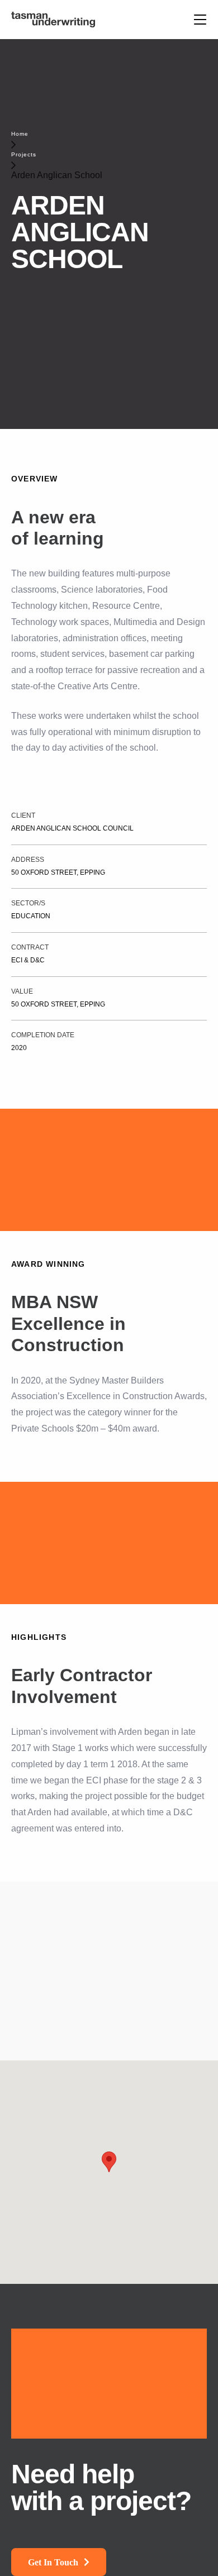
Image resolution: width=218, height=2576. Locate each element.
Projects (24, 154)
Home (20, 134)
